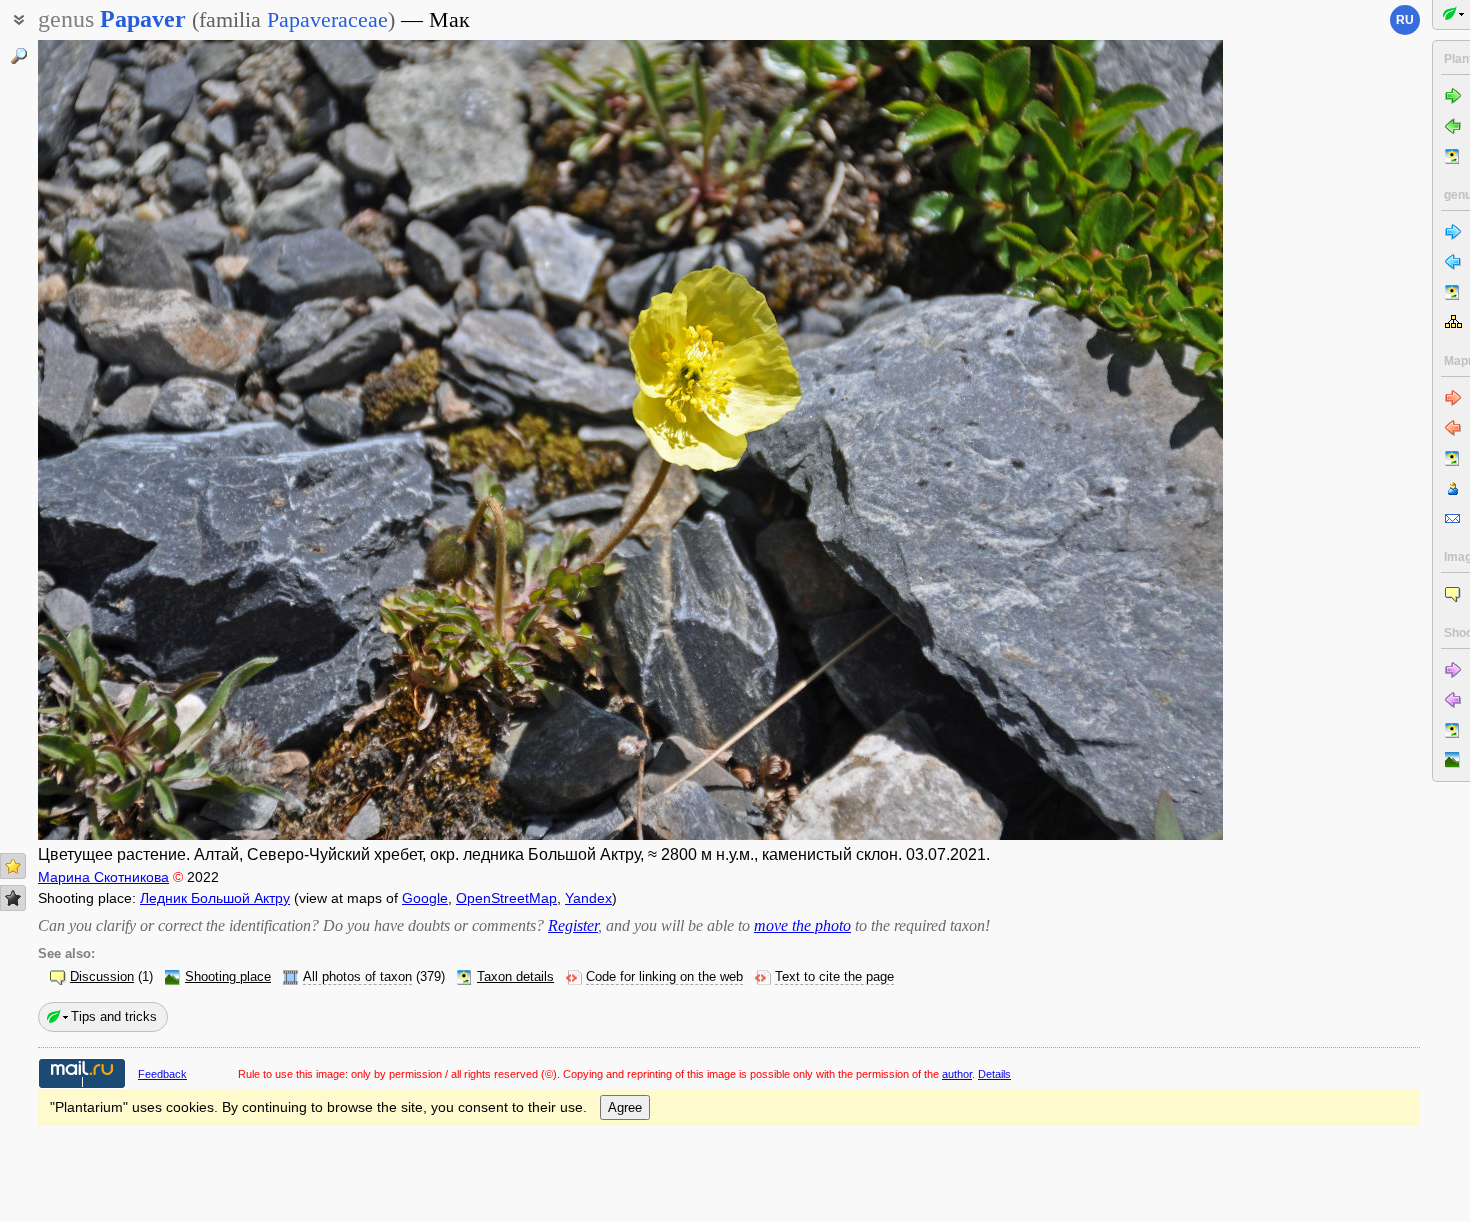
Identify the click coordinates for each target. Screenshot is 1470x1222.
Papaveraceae (327, 19)
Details (994, 1074)
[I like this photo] (13, 866)
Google (425, 898)
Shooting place (228, 977)
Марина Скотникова (103, 877)
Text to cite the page (834, 977)
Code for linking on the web (664, 977)
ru (1405, 20)
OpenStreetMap (506, 898)
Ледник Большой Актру (215, 898)
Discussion (102, 977)
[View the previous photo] (161, 440)
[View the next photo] (1099, 440)
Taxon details (515, 977)
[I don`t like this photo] (13, 898)
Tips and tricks (114, 1016)
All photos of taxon (357, 977)
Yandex (588, 898)
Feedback (162, 1074)
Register (573, 925)
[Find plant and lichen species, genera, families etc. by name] (19, 56)
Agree (625, 1107)
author (957, 1074)
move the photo (802, 925)
